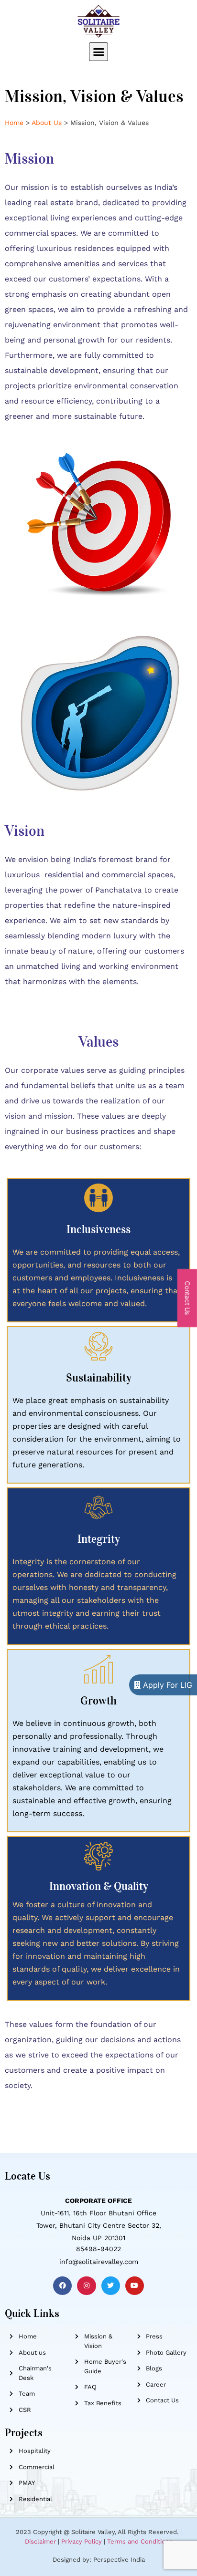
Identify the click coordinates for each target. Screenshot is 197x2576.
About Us (47, 123)
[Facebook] (62, 2286)
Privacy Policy (82, 2541)
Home (14, 123)
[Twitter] (111, 2286)
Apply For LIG (166, 1685)
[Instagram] (86, 2286)
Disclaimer (40, 2541)
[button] (98, 52)
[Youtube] (135, 2286)
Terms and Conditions (140, 2541)
